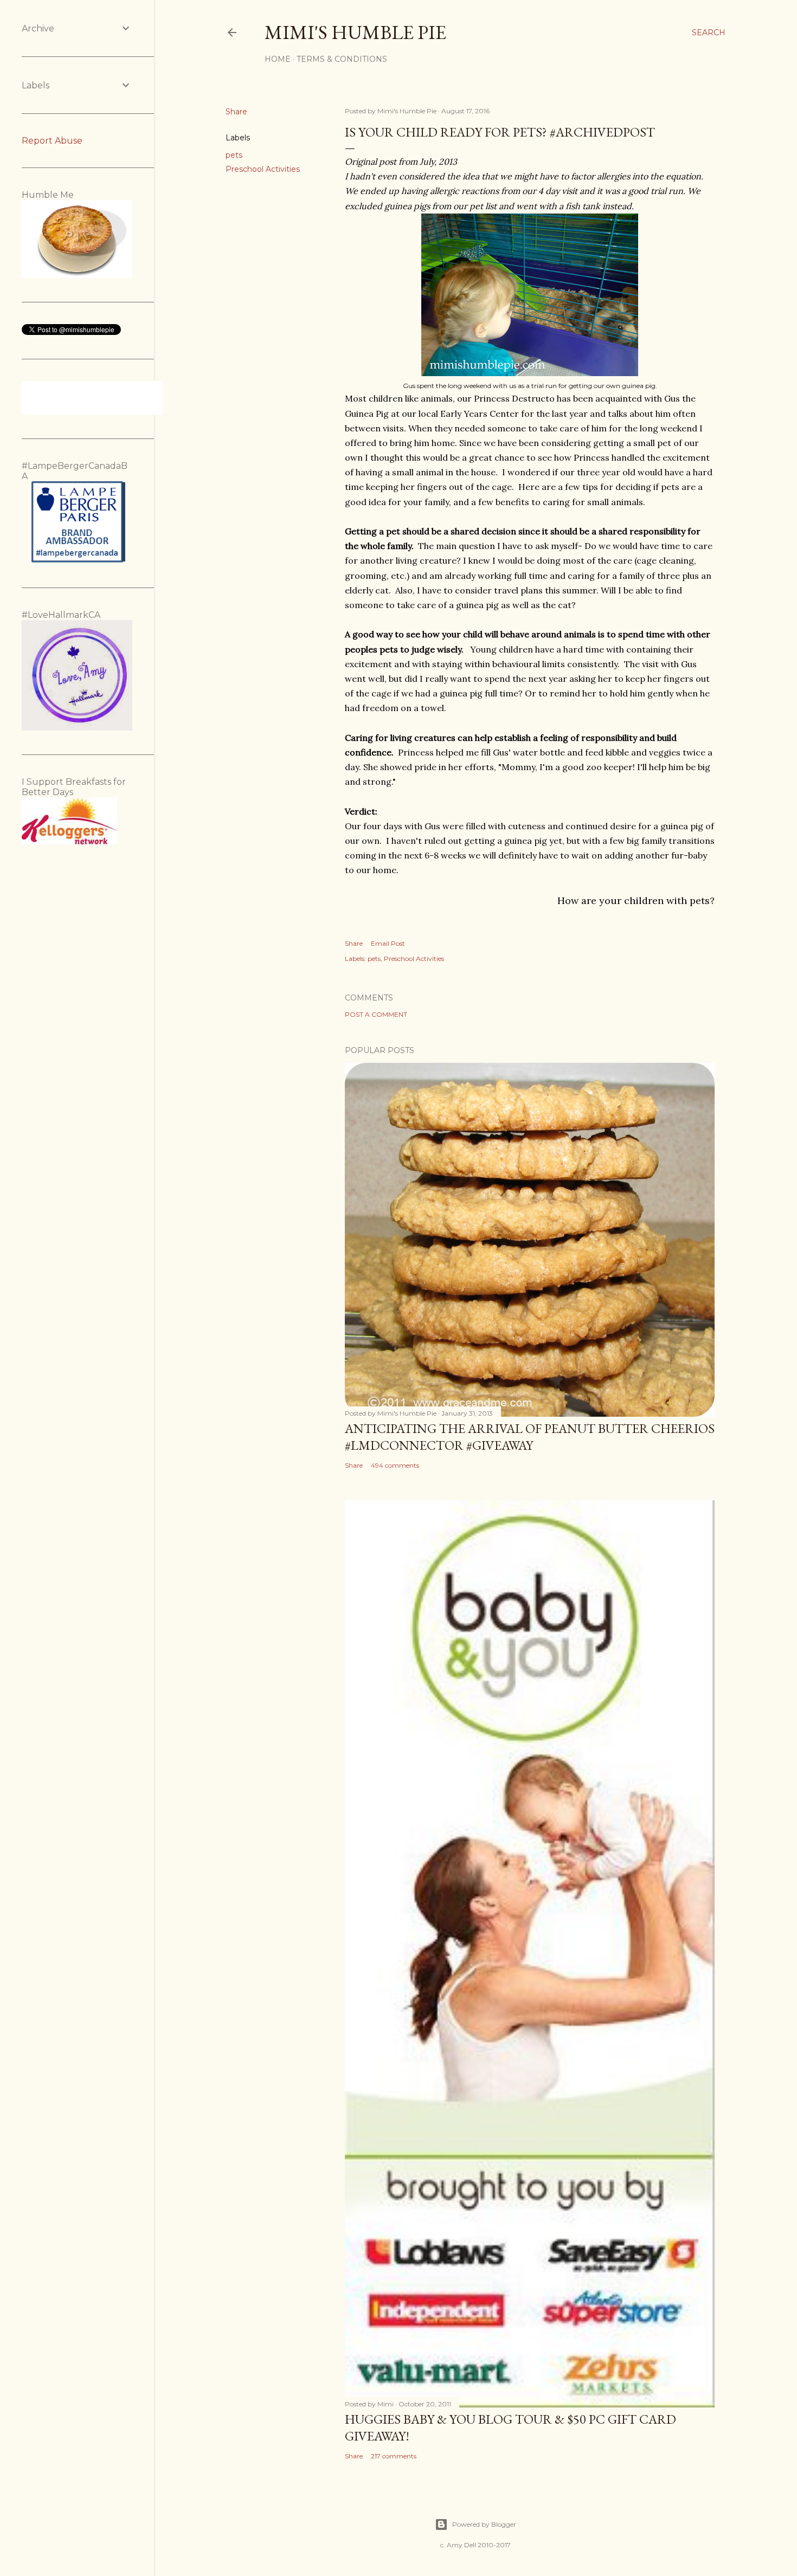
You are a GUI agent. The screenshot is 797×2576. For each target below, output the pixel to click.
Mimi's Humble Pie (355, 32)
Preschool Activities (263, 169)
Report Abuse (52, 141)
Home (278, 59)
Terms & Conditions (342, 59)
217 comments (394, 2456)
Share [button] (236, 112)
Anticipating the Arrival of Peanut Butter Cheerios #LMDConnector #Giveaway (530, 1437)
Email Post (388, 943)
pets (234, 155)
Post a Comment (376, 1014)
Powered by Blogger (484, 2524)
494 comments (395, 1465)
